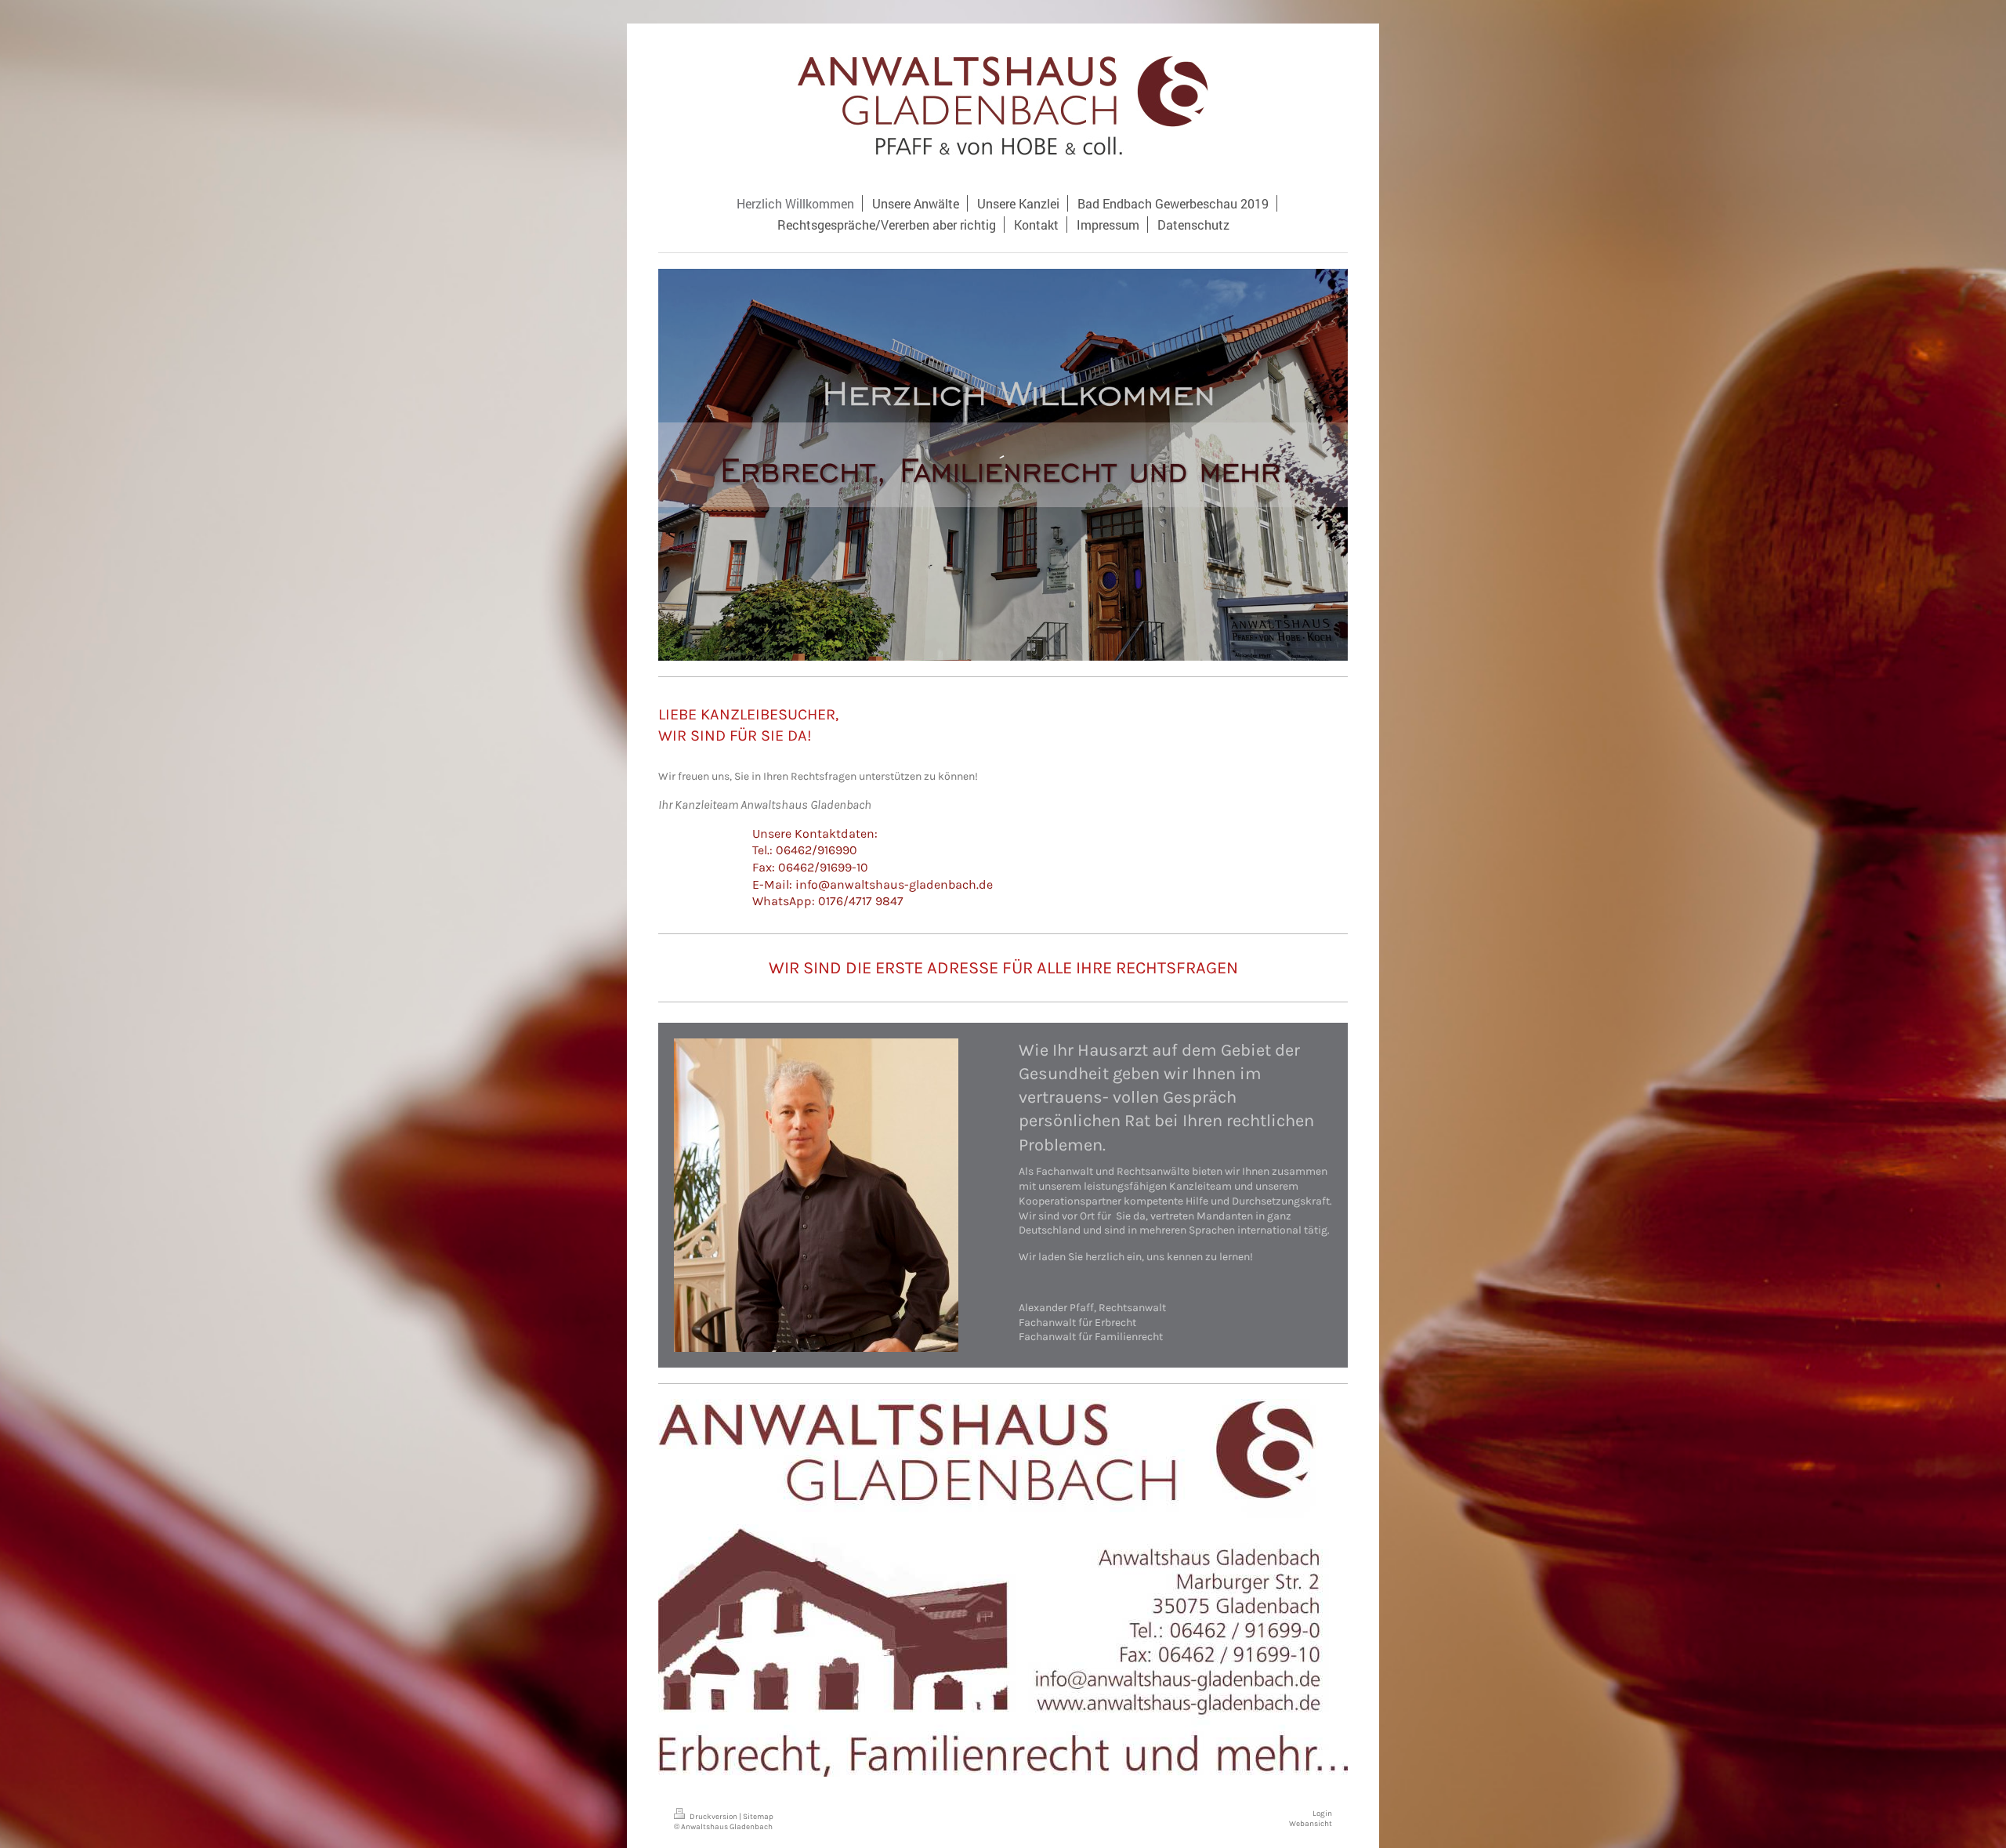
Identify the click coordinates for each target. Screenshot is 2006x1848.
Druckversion (713, 1816)
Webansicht (1311, 1823)
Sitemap (758, 1816)
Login (1322, 1813)
